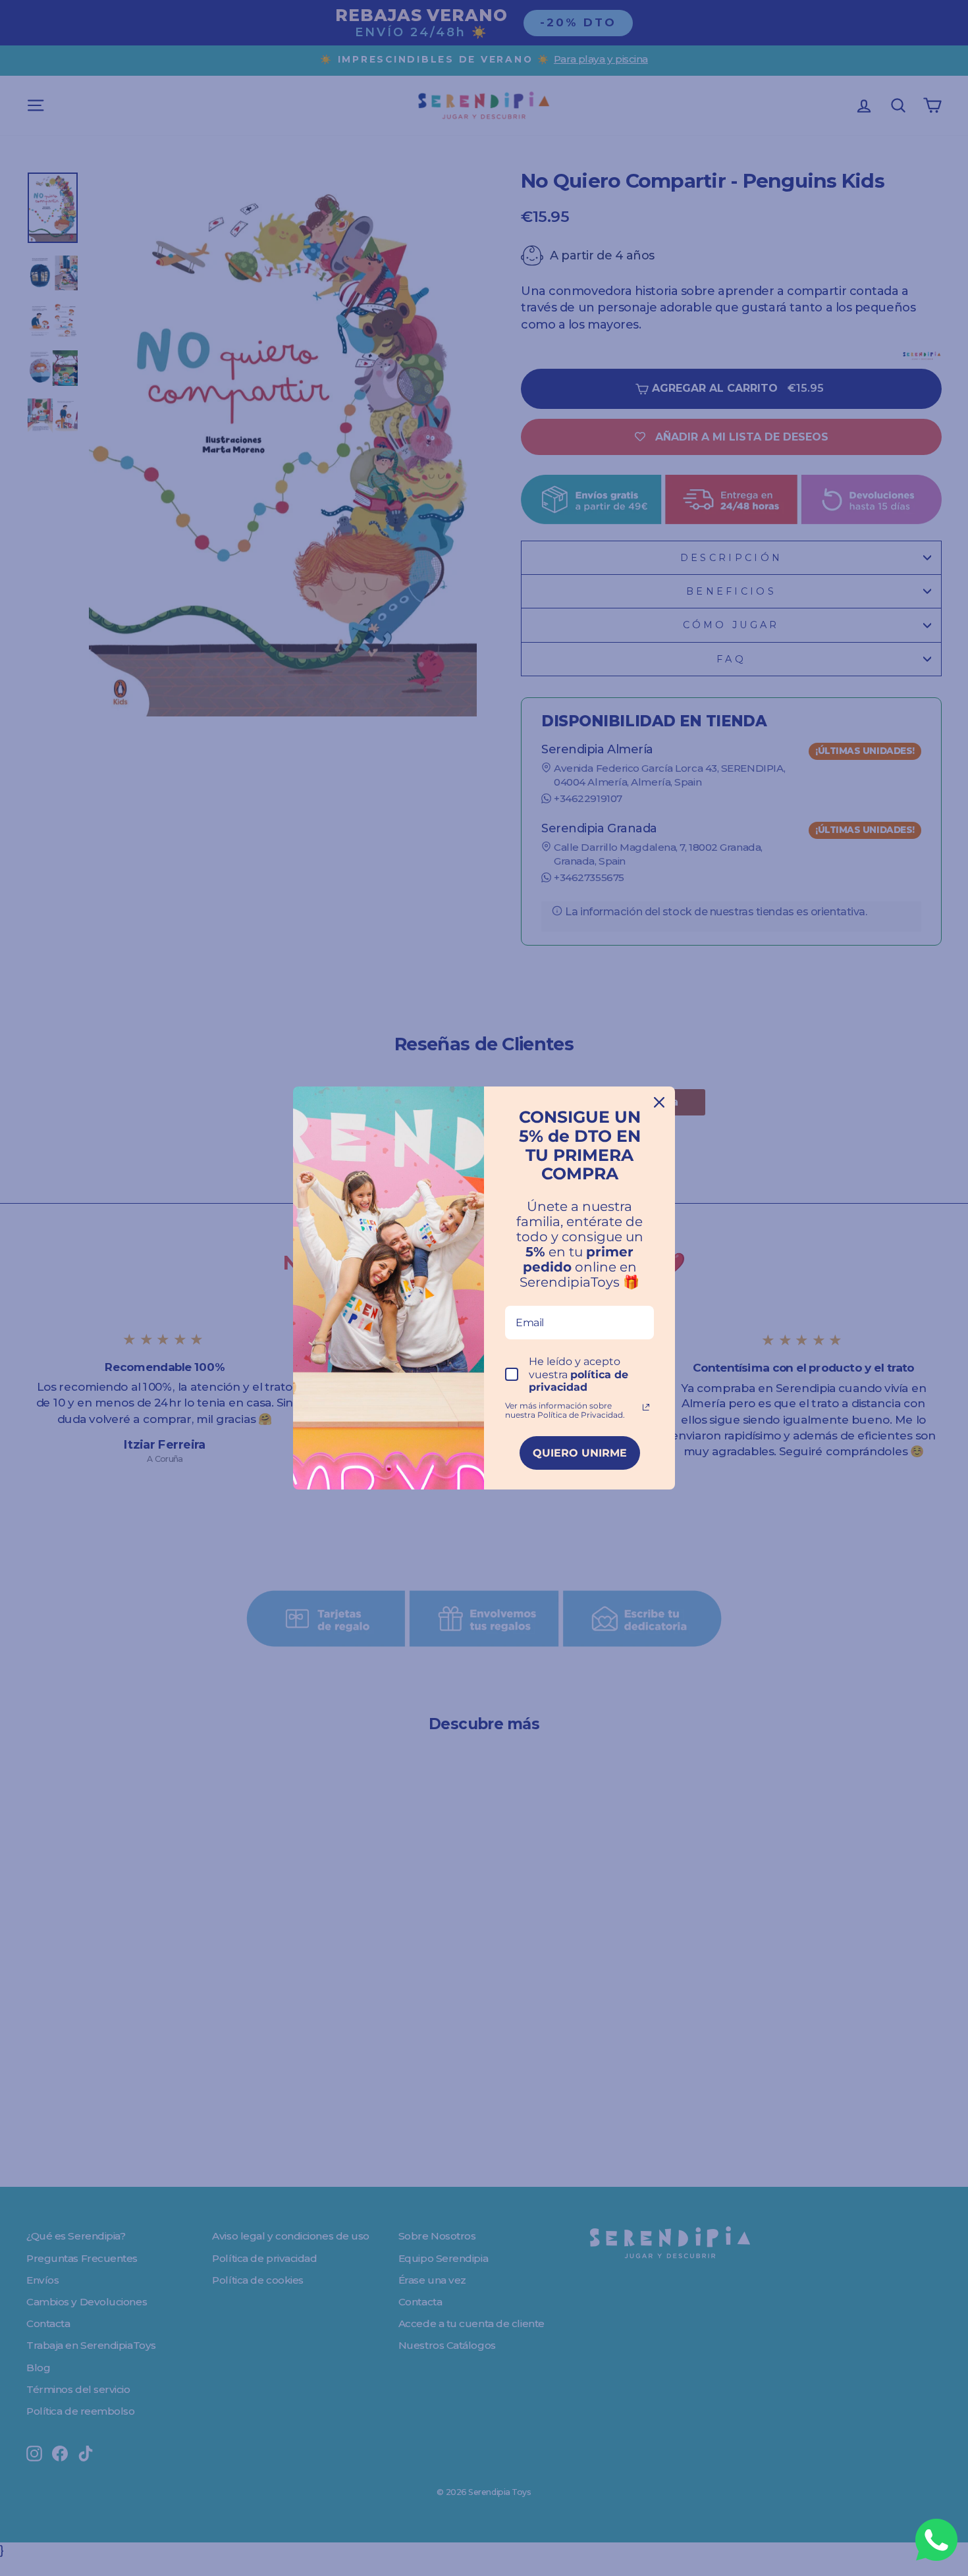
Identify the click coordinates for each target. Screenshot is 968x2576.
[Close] (659, 1102)
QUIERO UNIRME (580, 1453)
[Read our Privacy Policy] (646, 1407)
